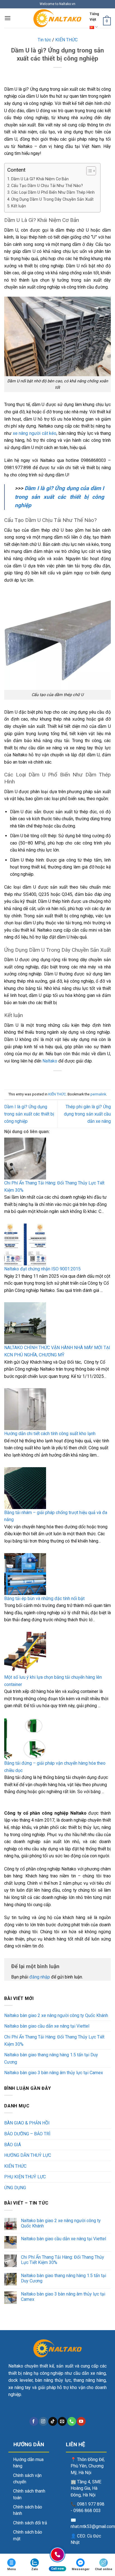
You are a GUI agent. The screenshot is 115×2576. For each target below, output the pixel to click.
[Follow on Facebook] (34, 2421)
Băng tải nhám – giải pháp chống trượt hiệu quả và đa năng (56, 1516)
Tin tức (44, 40)
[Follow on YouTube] (81, 2421)
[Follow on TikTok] (53, 2421)
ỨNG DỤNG (15, 2188)
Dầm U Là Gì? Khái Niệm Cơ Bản (40, 179)
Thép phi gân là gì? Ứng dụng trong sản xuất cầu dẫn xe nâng (87, 1114)
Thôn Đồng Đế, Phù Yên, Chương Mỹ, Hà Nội (88, 2466)
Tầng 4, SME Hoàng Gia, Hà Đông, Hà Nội (86, 2489)
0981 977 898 (91, 2504)
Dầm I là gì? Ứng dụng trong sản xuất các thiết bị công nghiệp (29, 1114)
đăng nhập (40, 1977)
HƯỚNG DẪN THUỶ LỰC (28, 2155)
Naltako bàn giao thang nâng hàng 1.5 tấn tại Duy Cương (51, 2058)
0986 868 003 (87, 2511)
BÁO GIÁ (13, 2145)
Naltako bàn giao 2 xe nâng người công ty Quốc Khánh (57, 2015)
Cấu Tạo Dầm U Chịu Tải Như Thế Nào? (47, 186)
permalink (98, 1094)
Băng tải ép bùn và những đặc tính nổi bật (45, 1598)
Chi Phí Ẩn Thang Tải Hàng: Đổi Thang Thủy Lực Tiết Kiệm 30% (54, 1187)
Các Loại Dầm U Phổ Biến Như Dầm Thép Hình (53, 192)
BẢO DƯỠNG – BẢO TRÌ (27, 2134)
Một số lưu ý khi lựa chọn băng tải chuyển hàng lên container (53, 1681)
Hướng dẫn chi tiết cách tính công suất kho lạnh (50, 1434)
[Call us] (72, 2421)
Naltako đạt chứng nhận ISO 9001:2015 (43, 1269)
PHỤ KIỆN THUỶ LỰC (25, 2177)
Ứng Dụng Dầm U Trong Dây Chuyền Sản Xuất (52, 199)
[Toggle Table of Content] (88, 171)
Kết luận (19, 206)
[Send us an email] (62, 2421)
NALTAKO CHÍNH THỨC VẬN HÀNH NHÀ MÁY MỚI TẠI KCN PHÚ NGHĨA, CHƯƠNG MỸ (57, 1351)
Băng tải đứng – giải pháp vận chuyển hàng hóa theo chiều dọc (55, 1767)
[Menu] (8, 18)
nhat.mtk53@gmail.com (93, 2527)
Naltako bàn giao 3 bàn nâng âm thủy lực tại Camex (54, 2073)
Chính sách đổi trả (30, 2523)
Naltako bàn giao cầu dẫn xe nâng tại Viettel (47, 2026)
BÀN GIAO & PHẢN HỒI (27, 2123)
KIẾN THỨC (66, 40)
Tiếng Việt (94, 17)
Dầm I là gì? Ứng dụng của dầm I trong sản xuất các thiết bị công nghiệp (59, 497)
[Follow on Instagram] (43, 2421)
